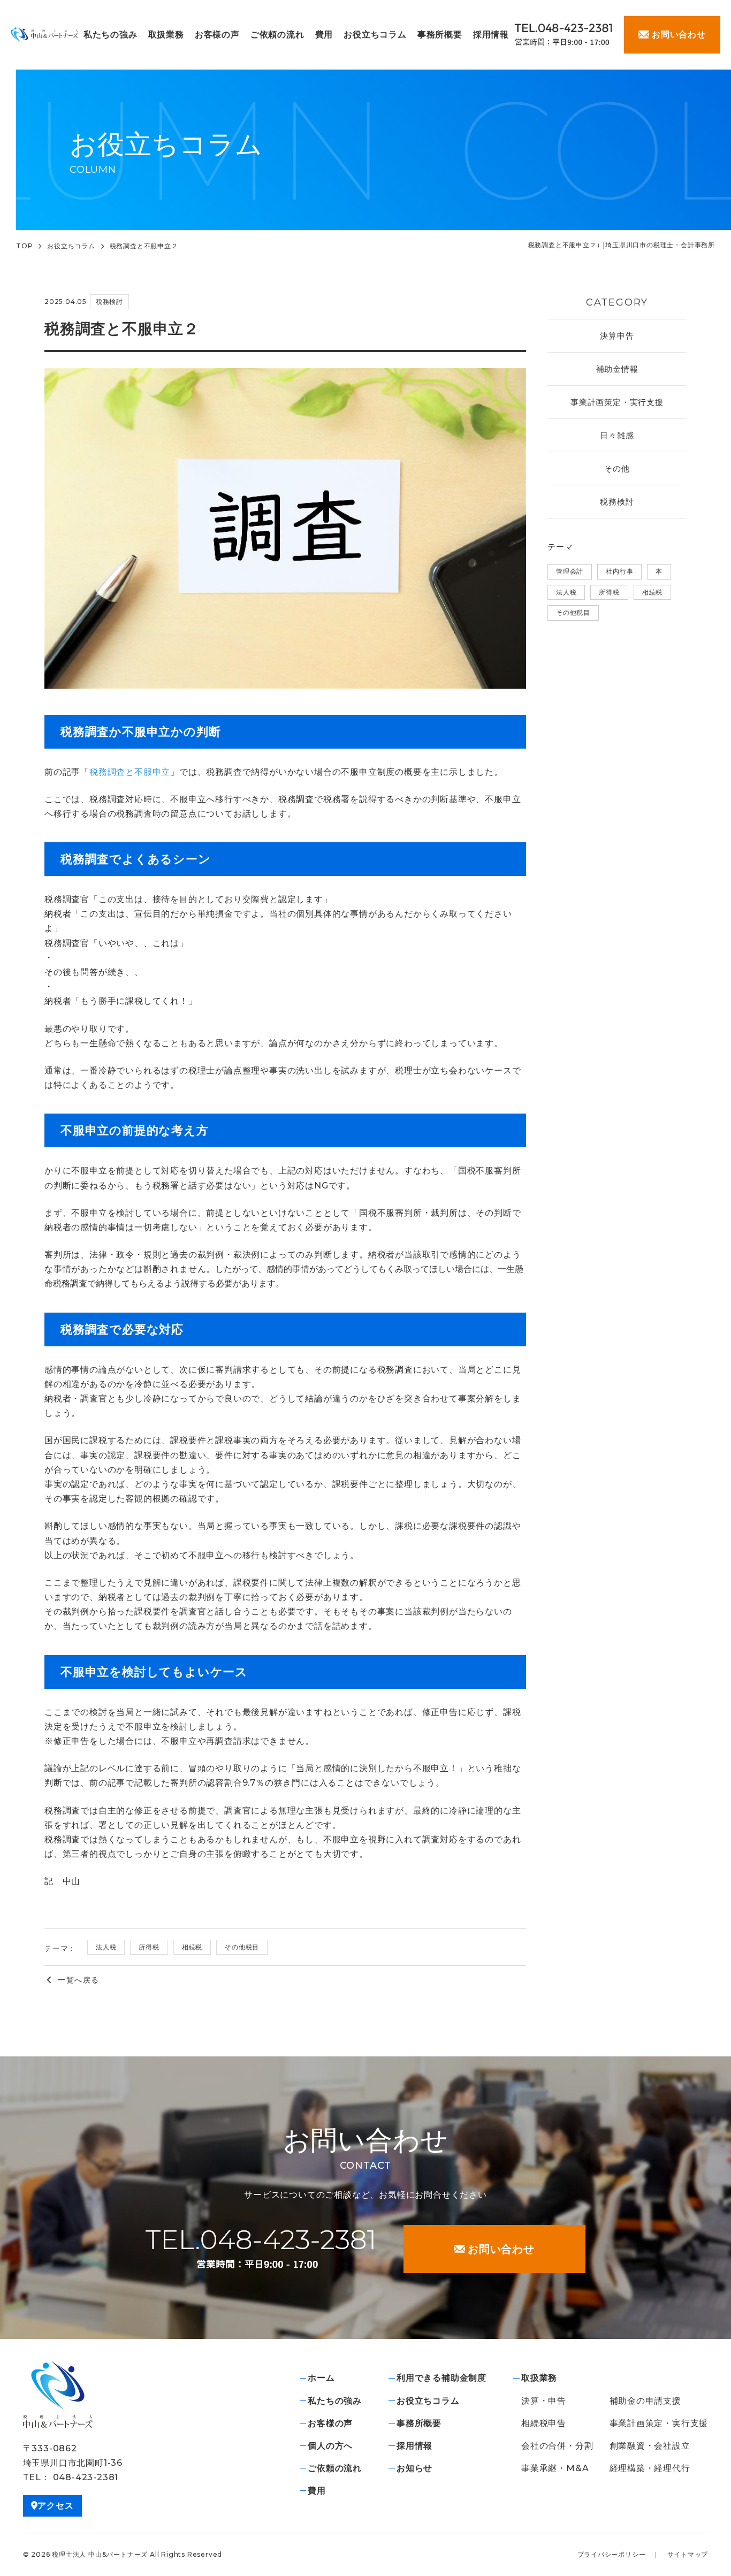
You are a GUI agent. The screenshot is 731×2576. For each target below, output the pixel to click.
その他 (617, 468)
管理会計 (570, 571)
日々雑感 (617, 435)
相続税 (192, 1947)
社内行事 (619, 571)
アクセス (55, 2506)
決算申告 (617, 336)
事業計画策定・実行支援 (617, 402)
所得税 (149, 1947)
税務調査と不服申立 (130, 772)
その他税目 (242, 1947)
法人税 (106, 1947)
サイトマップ (688, 2554)
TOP (24, 246)
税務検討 (617, 502)
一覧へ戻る (78, 1980)
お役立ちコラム (71, 246)
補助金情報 (617, 369)
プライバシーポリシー (612, 2554)
